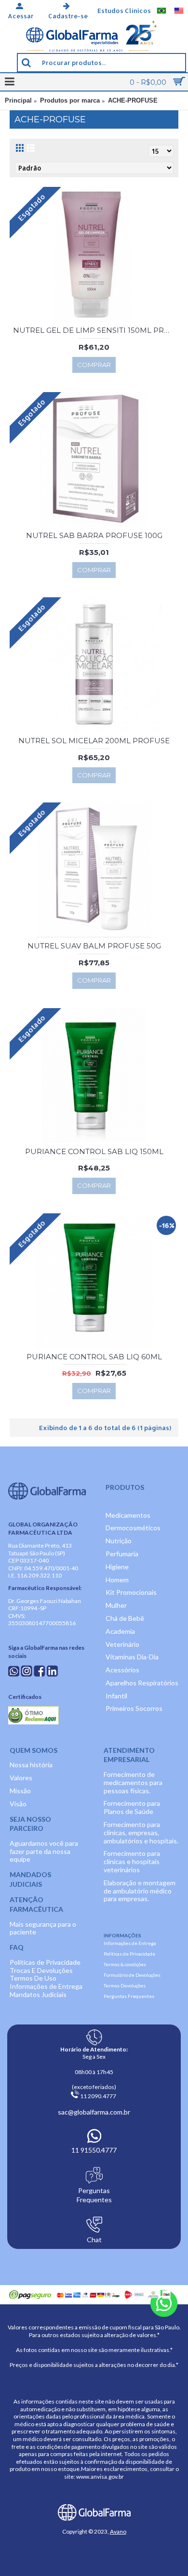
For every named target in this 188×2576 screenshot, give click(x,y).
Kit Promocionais (131, 1592)
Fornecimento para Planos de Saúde (132, 1807)
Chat (94, 2240)
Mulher (116, 1605)
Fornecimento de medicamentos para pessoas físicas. (133, 1782)
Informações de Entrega (46, 1986)
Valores (21, 1778)
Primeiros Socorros (134, 1708)
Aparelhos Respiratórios (142, 1683)
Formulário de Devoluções (132, 1975)
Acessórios (122, 1670)
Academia (120, 1631)
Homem (117, 1580)
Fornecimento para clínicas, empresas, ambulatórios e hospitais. (141, 1833)
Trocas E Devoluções (41, 1970)
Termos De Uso (33, 1978)
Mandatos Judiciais (38, 1994)
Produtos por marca (70, 100)
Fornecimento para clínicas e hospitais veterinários (132, 1861)
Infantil (116, 1696)
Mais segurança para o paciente (43, 1928)
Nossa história (31, 1765)
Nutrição (119, 1541)
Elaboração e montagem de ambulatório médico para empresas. (140, 1891)
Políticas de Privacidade (45, 1962)
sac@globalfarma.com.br (94, 2112)
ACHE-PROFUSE (133, 100)
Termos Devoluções (125, 1985)
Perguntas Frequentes (129, 1996)
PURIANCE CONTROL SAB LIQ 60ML (94, 1357)
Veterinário (122, 1644)
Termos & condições (125, 1964)
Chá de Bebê (125, 1618)
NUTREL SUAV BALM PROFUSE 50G (94, 946)
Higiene (117, 1567)
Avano (118, 2531)
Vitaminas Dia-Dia (132, 1657)
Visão (18, 1804)
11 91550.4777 (94, 2150)
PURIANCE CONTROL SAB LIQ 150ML (94, 1151)
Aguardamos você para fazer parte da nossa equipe (44, 1851)
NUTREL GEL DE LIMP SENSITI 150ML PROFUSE (96, 330)
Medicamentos (128, 1515)
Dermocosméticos (133, 1528)
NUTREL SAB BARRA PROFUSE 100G (94, 535)
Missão (20, 1791)
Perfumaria (122, 1554)
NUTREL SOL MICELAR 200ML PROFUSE (94, 741)
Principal (18, 100)
